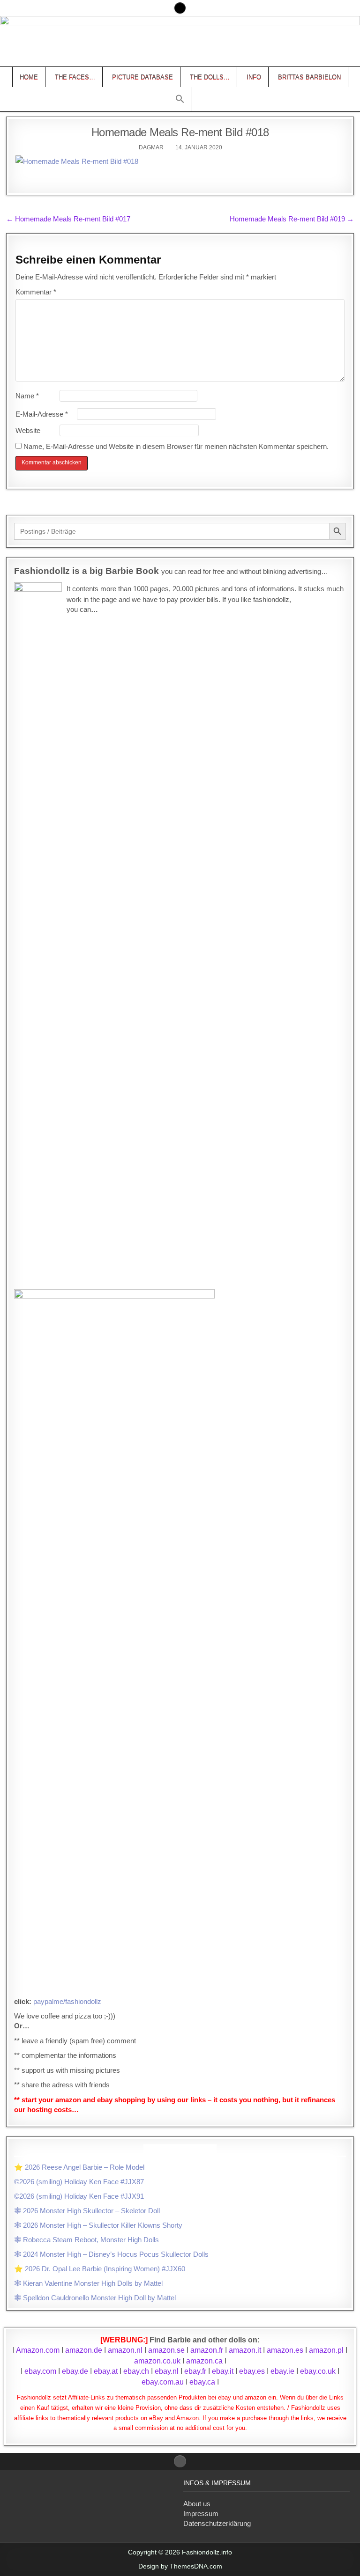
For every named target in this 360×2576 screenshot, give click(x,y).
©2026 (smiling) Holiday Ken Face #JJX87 (79, 2182)
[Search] (180, 8)
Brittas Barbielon (309, 77)
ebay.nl (168, 2371)
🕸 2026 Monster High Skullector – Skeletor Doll (87, 2211)
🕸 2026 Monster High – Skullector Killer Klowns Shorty (98, 2225)
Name (27, 396)
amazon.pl (326, 2350)
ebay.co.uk (318, 2371)
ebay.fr (195, 2371)
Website (28, 430)
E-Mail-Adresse (42, 414)
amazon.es (285, 2350)
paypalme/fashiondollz (67, 2001)
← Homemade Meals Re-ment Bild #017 (68, 219)
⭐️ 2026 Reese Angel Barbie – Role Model (79, 2167)
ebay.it (223, 2371)
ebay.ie (283, 2371)
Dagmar (151, 147)
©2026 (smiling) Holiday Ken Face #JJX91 (79, 2196)
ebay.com (40, 2371)
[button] (180, 99)
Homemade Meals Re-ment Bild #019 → (292, 219)
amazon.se (166, 2350)
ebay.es (252, 2371)
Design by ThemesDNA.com (180, 2566)
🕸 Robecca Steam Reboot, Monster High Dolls (86, 2240)
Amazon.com (38, 2350)
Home (29, 77)
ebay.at (106, 2371)
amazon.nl (125, 2350)
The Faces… (75, 77)
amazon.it (245, 2350)
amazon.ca (204, 2361)
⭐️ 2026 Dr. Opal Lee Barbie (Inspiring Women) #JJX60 (100, 2269)
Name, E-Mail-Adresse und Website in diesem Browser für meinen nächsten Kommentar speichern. (176, 446)
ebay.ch (136, 2371)
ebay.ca (202, 2382)
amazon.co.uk (157, 2361)
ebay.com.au (163, 2382)
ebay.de (75, 2371)
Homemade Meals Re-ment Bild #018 (180, 132)
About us (197, 2504)
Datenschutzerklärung (217, 2523)
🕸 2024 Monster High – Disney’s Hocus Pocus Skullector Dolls (111, 2254)
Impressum (201, 2514)
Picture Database (142, 77)
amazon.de (84, 2350)
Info (254, 77)
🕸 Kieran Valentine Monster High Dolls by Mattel (88, 2283)
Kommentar (36, 292)
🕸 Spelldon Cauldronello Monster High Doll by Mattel (95, 2298)
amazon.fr (207, 2350)
